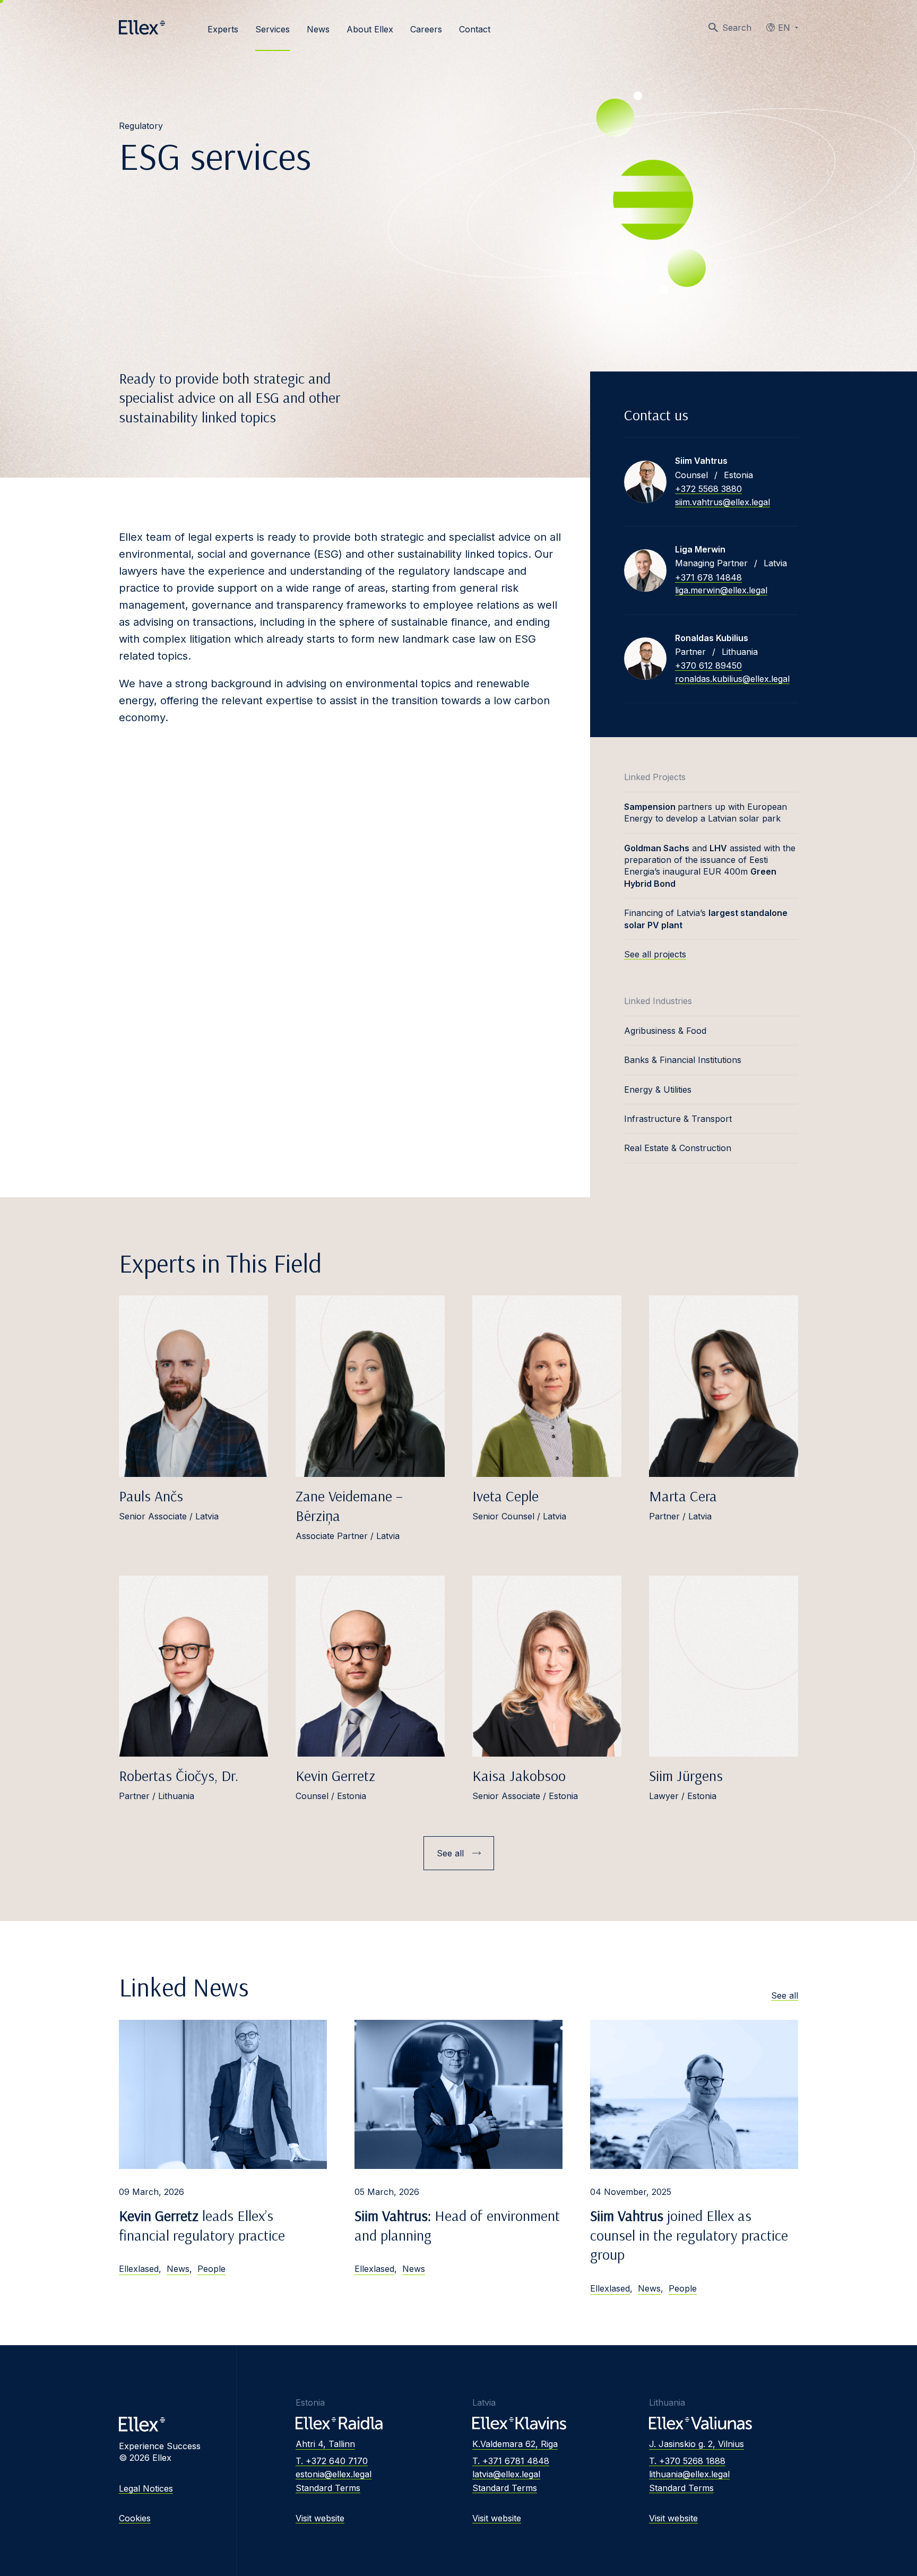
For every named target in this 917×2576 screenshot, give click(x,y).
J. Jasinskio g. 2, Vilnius (697, 2444)
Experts (223, 29)
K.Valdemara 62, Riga (515, 2444)
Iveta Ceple (505, 1496)
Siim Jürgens (686, 1775)
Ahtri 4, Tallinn (325, 2444)
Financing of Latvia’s (706, 919)
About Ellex (370, 29)
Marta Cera (683, 1496)
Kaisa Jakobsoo (519, 1775)
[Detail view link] (645, 482)
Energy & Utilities (658, 1090)
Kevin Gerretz (335, 1775)
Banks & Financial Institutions (683, 1060)
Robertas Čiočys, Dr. (179, 1775)
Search (737, 28)
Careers (426, 29)
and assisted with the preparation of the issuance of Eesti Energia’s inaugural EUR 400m (710, 866)
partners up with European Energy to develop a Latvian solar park (706, 812)
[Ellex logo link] (142, 28)
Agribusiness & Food (665, 1031)
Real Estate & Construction (678, 1148)
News (318, 29)
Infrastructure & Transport (678, 1119)
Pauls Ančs (151, 1496)
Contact (475, 29)
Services (272, 29)
